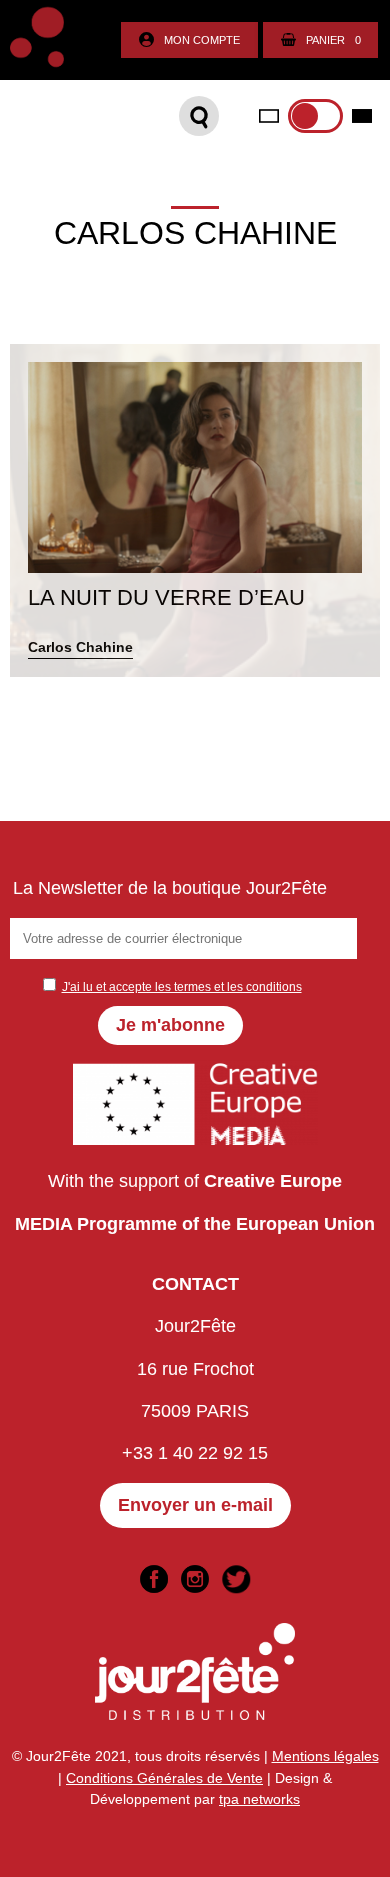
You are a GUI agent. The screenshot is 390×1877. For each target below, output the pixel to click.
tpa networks (259, 1799)
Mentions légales (325, 1756)
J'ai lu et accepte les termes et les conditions (182, 987)
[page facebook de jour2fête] (154, 1579)
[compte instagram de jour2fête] (195, 1579)
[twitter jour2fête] (236, 1579)
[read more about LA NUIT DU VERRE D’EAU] (195, 510)
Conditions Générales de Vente (164, 1778)
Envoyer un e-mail (195, 1505)
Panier (333, 40)
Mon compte (202, 40)
